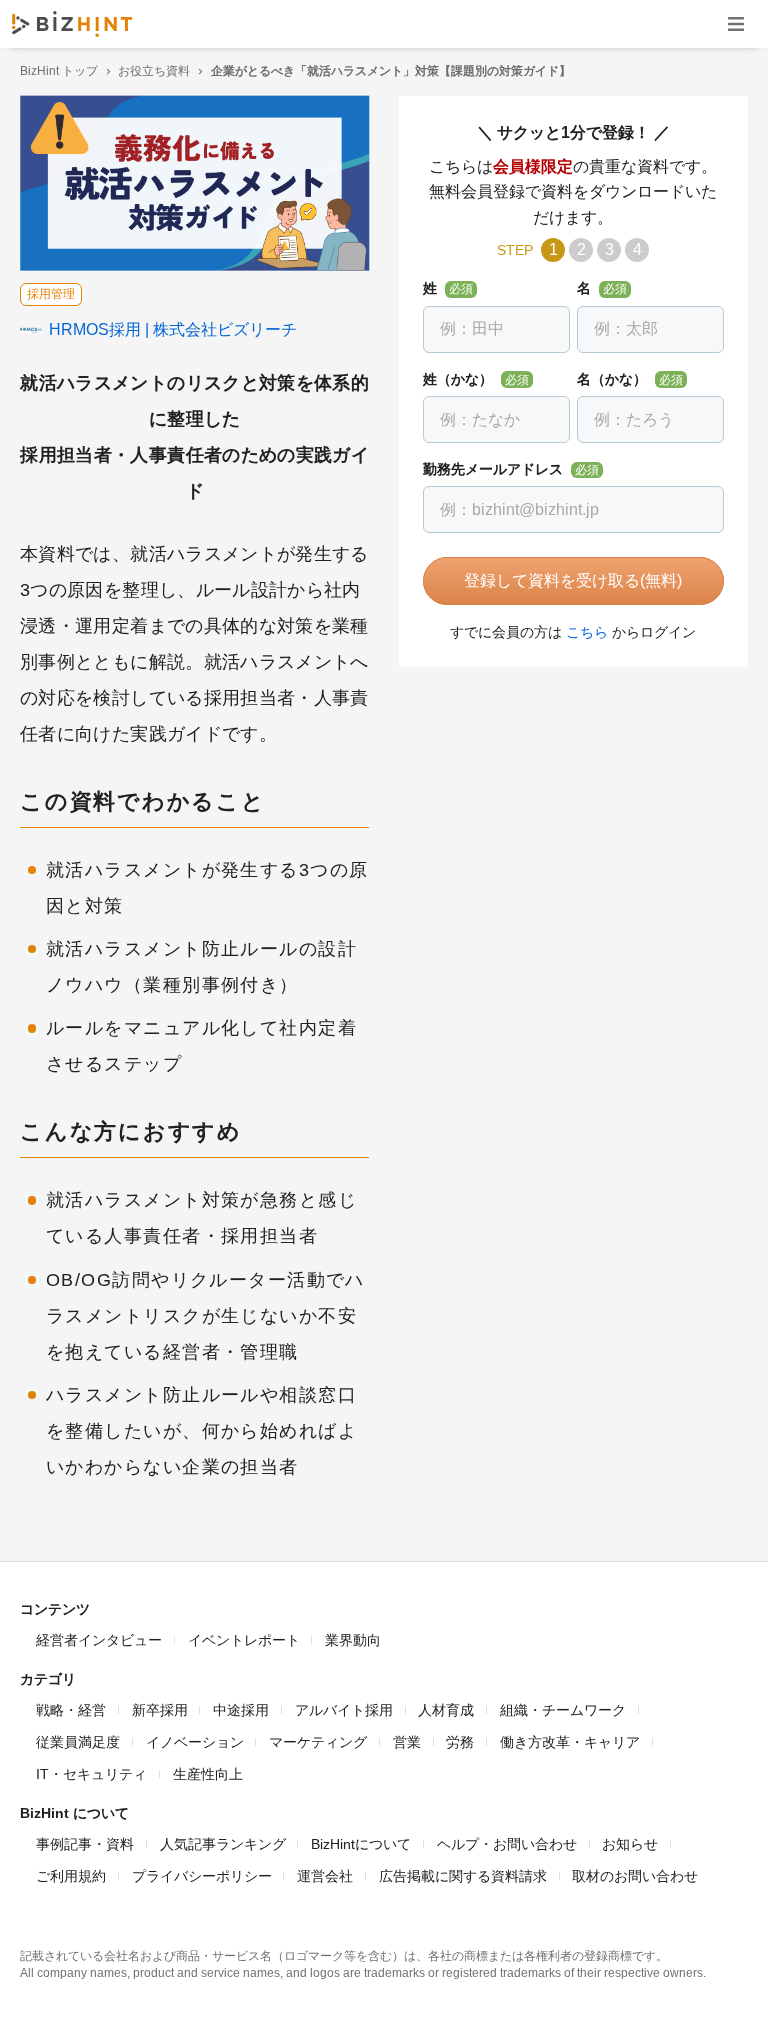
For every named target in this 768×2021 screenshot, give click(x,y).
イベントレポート (244, 1640)
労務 (460, 1742)
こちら (587, 632)
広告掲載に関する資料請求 (463, 1876)
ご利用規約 (71, 1876)
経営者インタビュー (99, 1640)
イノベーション (195, 1742)
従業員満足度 (78, 1742)
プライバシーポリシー (202, 1876)
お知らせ (630, 1844)
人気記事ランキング (223, 1844)
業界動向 (353, 1640)
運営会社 (325, 1876)
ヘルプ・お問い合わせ (507, 1844)
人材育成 (446, 1710)
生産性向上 (208, 1774)
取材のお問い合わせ (635, 1876)
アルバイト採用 (344, 1710)
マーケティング (318, 1742)
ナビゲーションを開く (736, 23)
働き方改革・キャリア (570, 1742)
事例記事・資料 (85, 1844)
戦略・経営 (71, 1710)
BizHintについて (361, 1844)
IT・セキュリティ (91, 1774)
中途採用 (241, 1710)
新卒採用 (160, 1710)
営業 (407, 1742)
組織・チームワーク (563, 1710)
